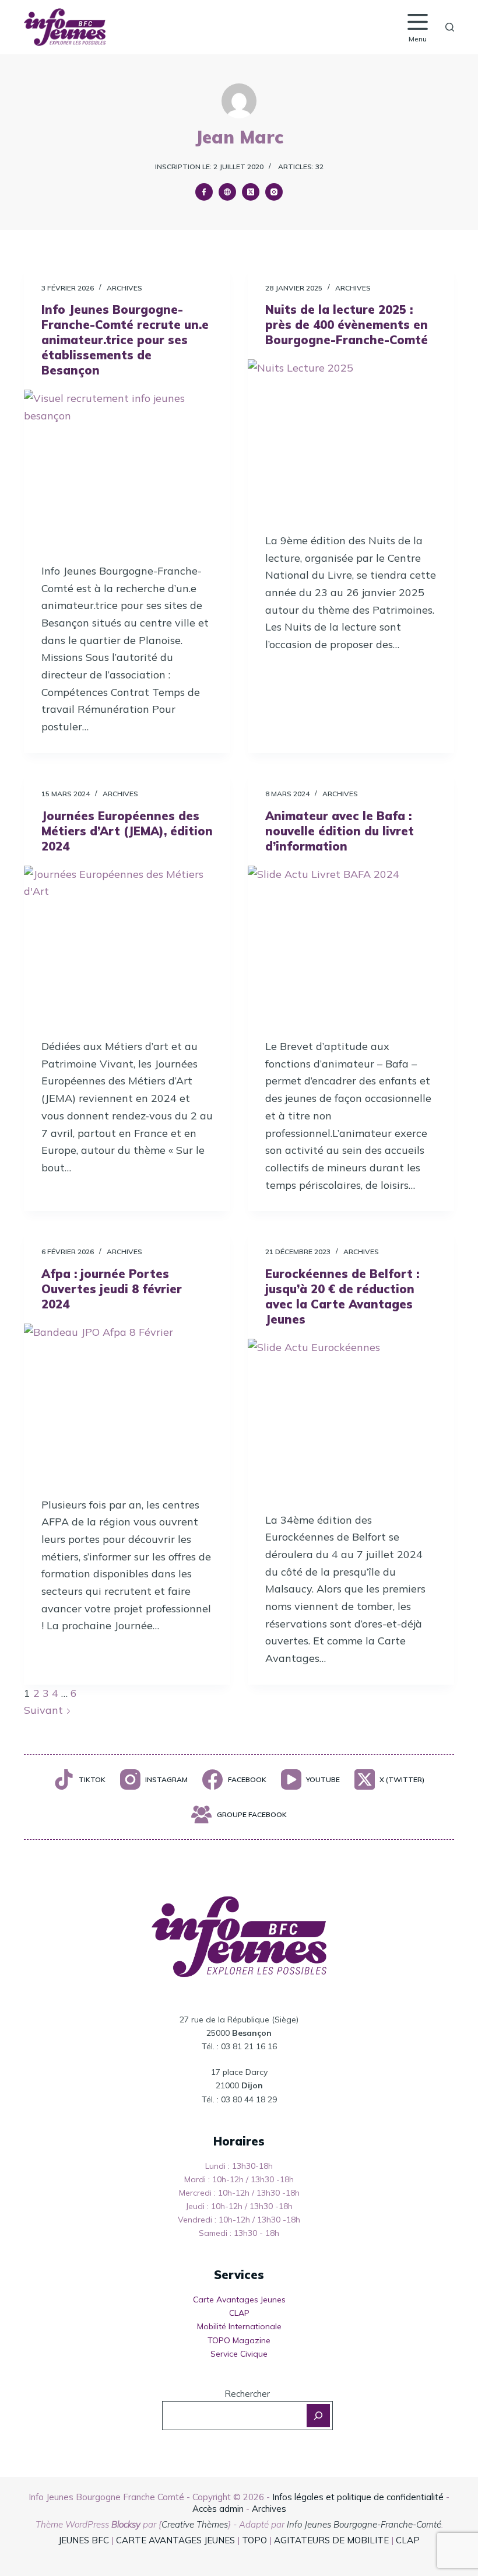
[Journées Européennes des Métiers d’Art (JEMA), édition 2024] (127, 943)
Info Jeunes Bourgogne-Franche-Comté (364, 2524)
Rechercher (247, 2394)
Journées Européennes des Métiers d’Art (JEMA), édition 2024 (127, 831)
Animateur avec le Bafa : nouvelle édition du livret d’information (340, 831)
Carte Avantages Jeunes (239, 2299)
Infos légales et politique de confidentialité (358, 2497)
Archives (124, 288)
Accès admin (218, 2509)
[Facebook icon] (204, 192)
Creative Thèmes (195, 2524)
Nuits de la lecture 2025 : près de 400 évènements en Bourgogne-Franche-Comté (347, 325)
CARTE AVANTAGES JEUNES (174, 2540)
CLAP (239, 2313)
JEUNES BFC (84, 2540)
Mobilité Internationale (239, 2326)
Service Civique (239, 2354)
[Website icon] (227, 192)
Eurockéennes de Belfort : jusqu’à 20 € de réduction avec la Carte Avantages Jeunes (342, 1296)
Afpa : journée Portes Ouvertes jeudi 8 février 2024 (112, 1289)
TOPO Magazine (239, 2340)
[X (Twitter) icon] (251, 192)
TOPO (254, 2540)
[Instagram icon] (274, 192)
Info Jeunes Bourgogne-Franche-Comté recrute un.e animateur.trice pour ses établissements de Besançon (125, 340)
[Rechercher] (450, 27)
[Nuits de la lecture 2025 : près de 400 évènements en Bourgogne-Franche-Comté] (351, 437)
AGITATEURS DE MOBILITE (331, 2540)
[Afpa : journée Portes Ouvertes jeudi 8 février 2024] (127, 1401)
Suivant (45, 1710)
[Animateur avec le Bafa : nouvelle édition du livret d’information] (351, 943)
